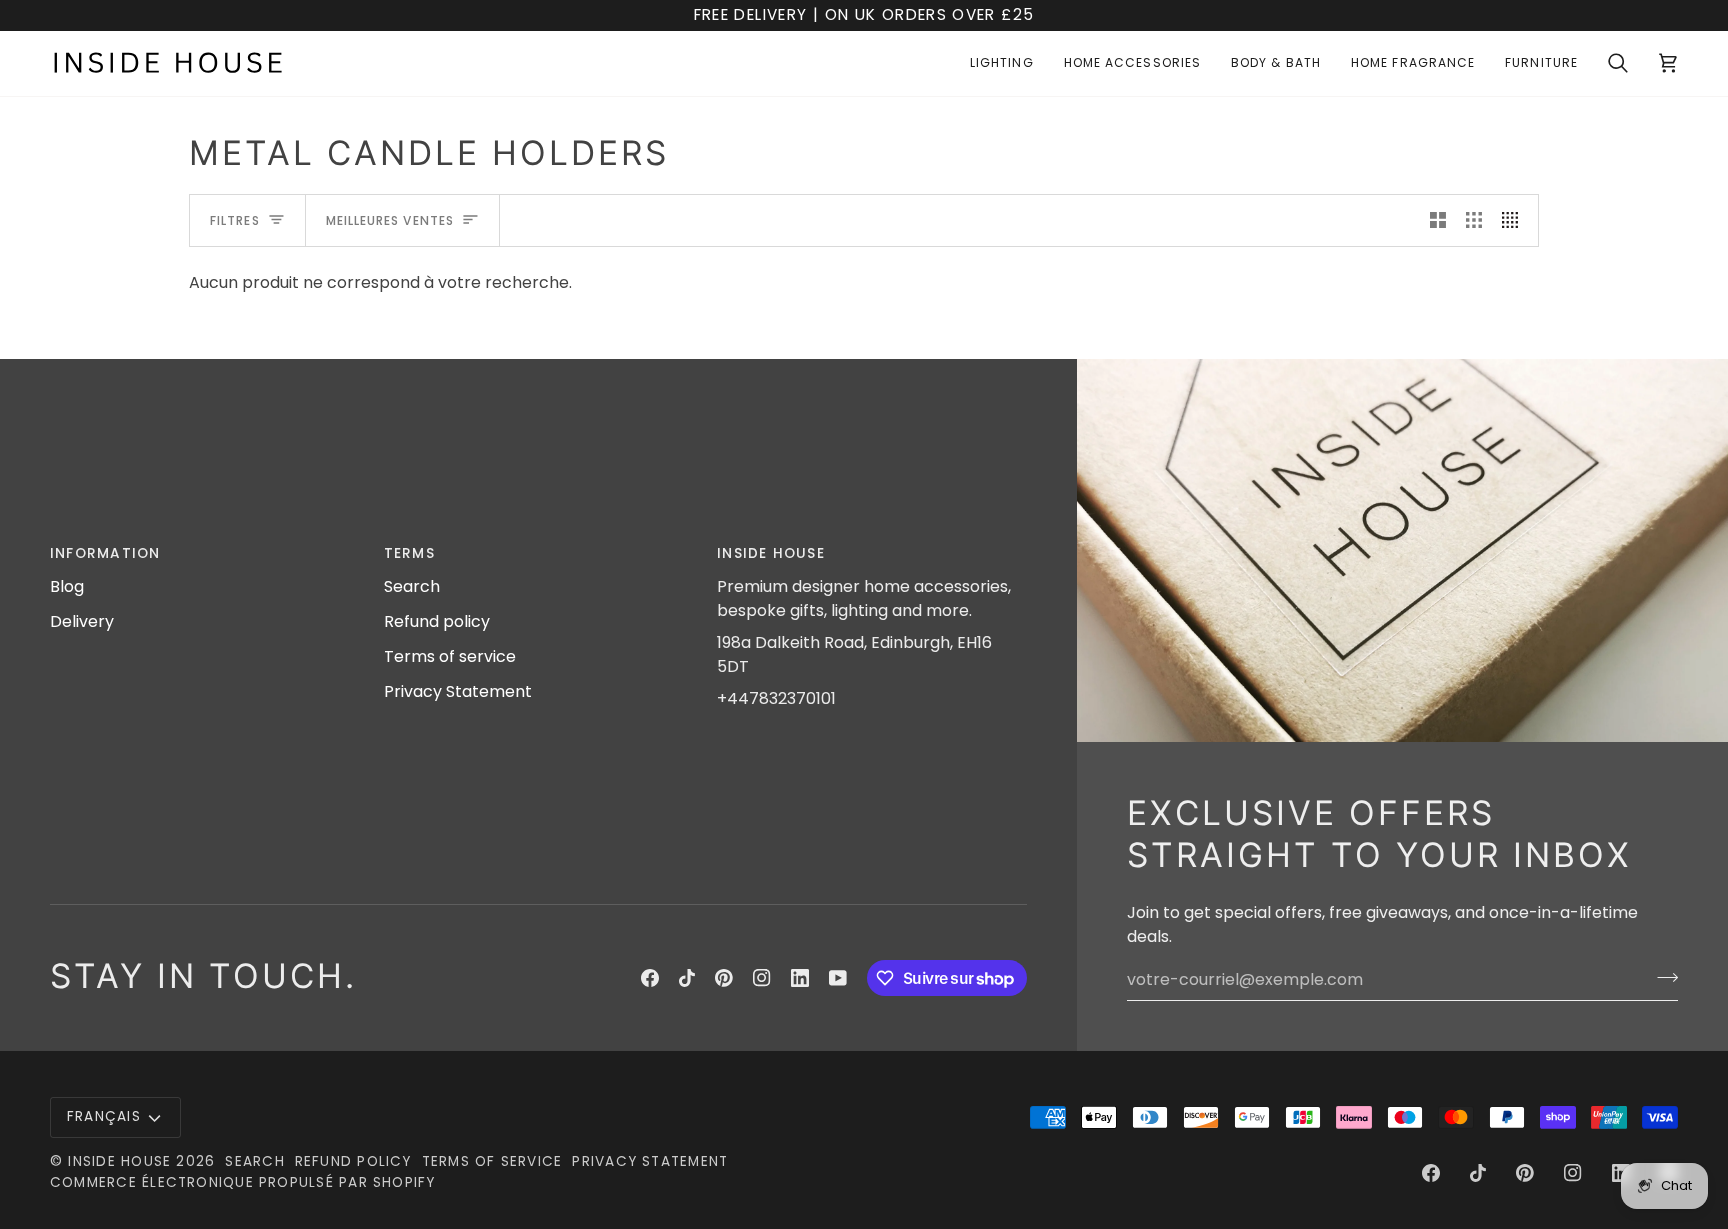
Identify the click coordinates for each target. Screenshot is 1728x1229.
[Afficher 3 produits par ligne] (1474, 220)
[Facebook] (650, 978)
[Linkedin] (800, 978)
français (104, 1116)
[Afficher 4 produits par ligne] (1515, 220)
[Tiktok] (687, 978)
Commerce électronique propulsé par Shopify (243, 1182)
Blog (67, 586)
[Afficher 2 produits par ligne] (1438, 220)
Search (412, 586)
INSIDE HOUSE (119, 1161)
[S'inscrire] (1661, 977)
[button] (1002, 63)
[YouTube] (838, 978)
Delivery (82, 621)
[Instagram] (762, 978)
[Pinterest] (724, 978)
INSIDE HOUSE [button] (771, 553)
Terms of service (450, 656)
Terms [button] (409, 553)
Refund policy (437, 621)
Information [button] (105, 553)
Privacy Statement (458, 691)
